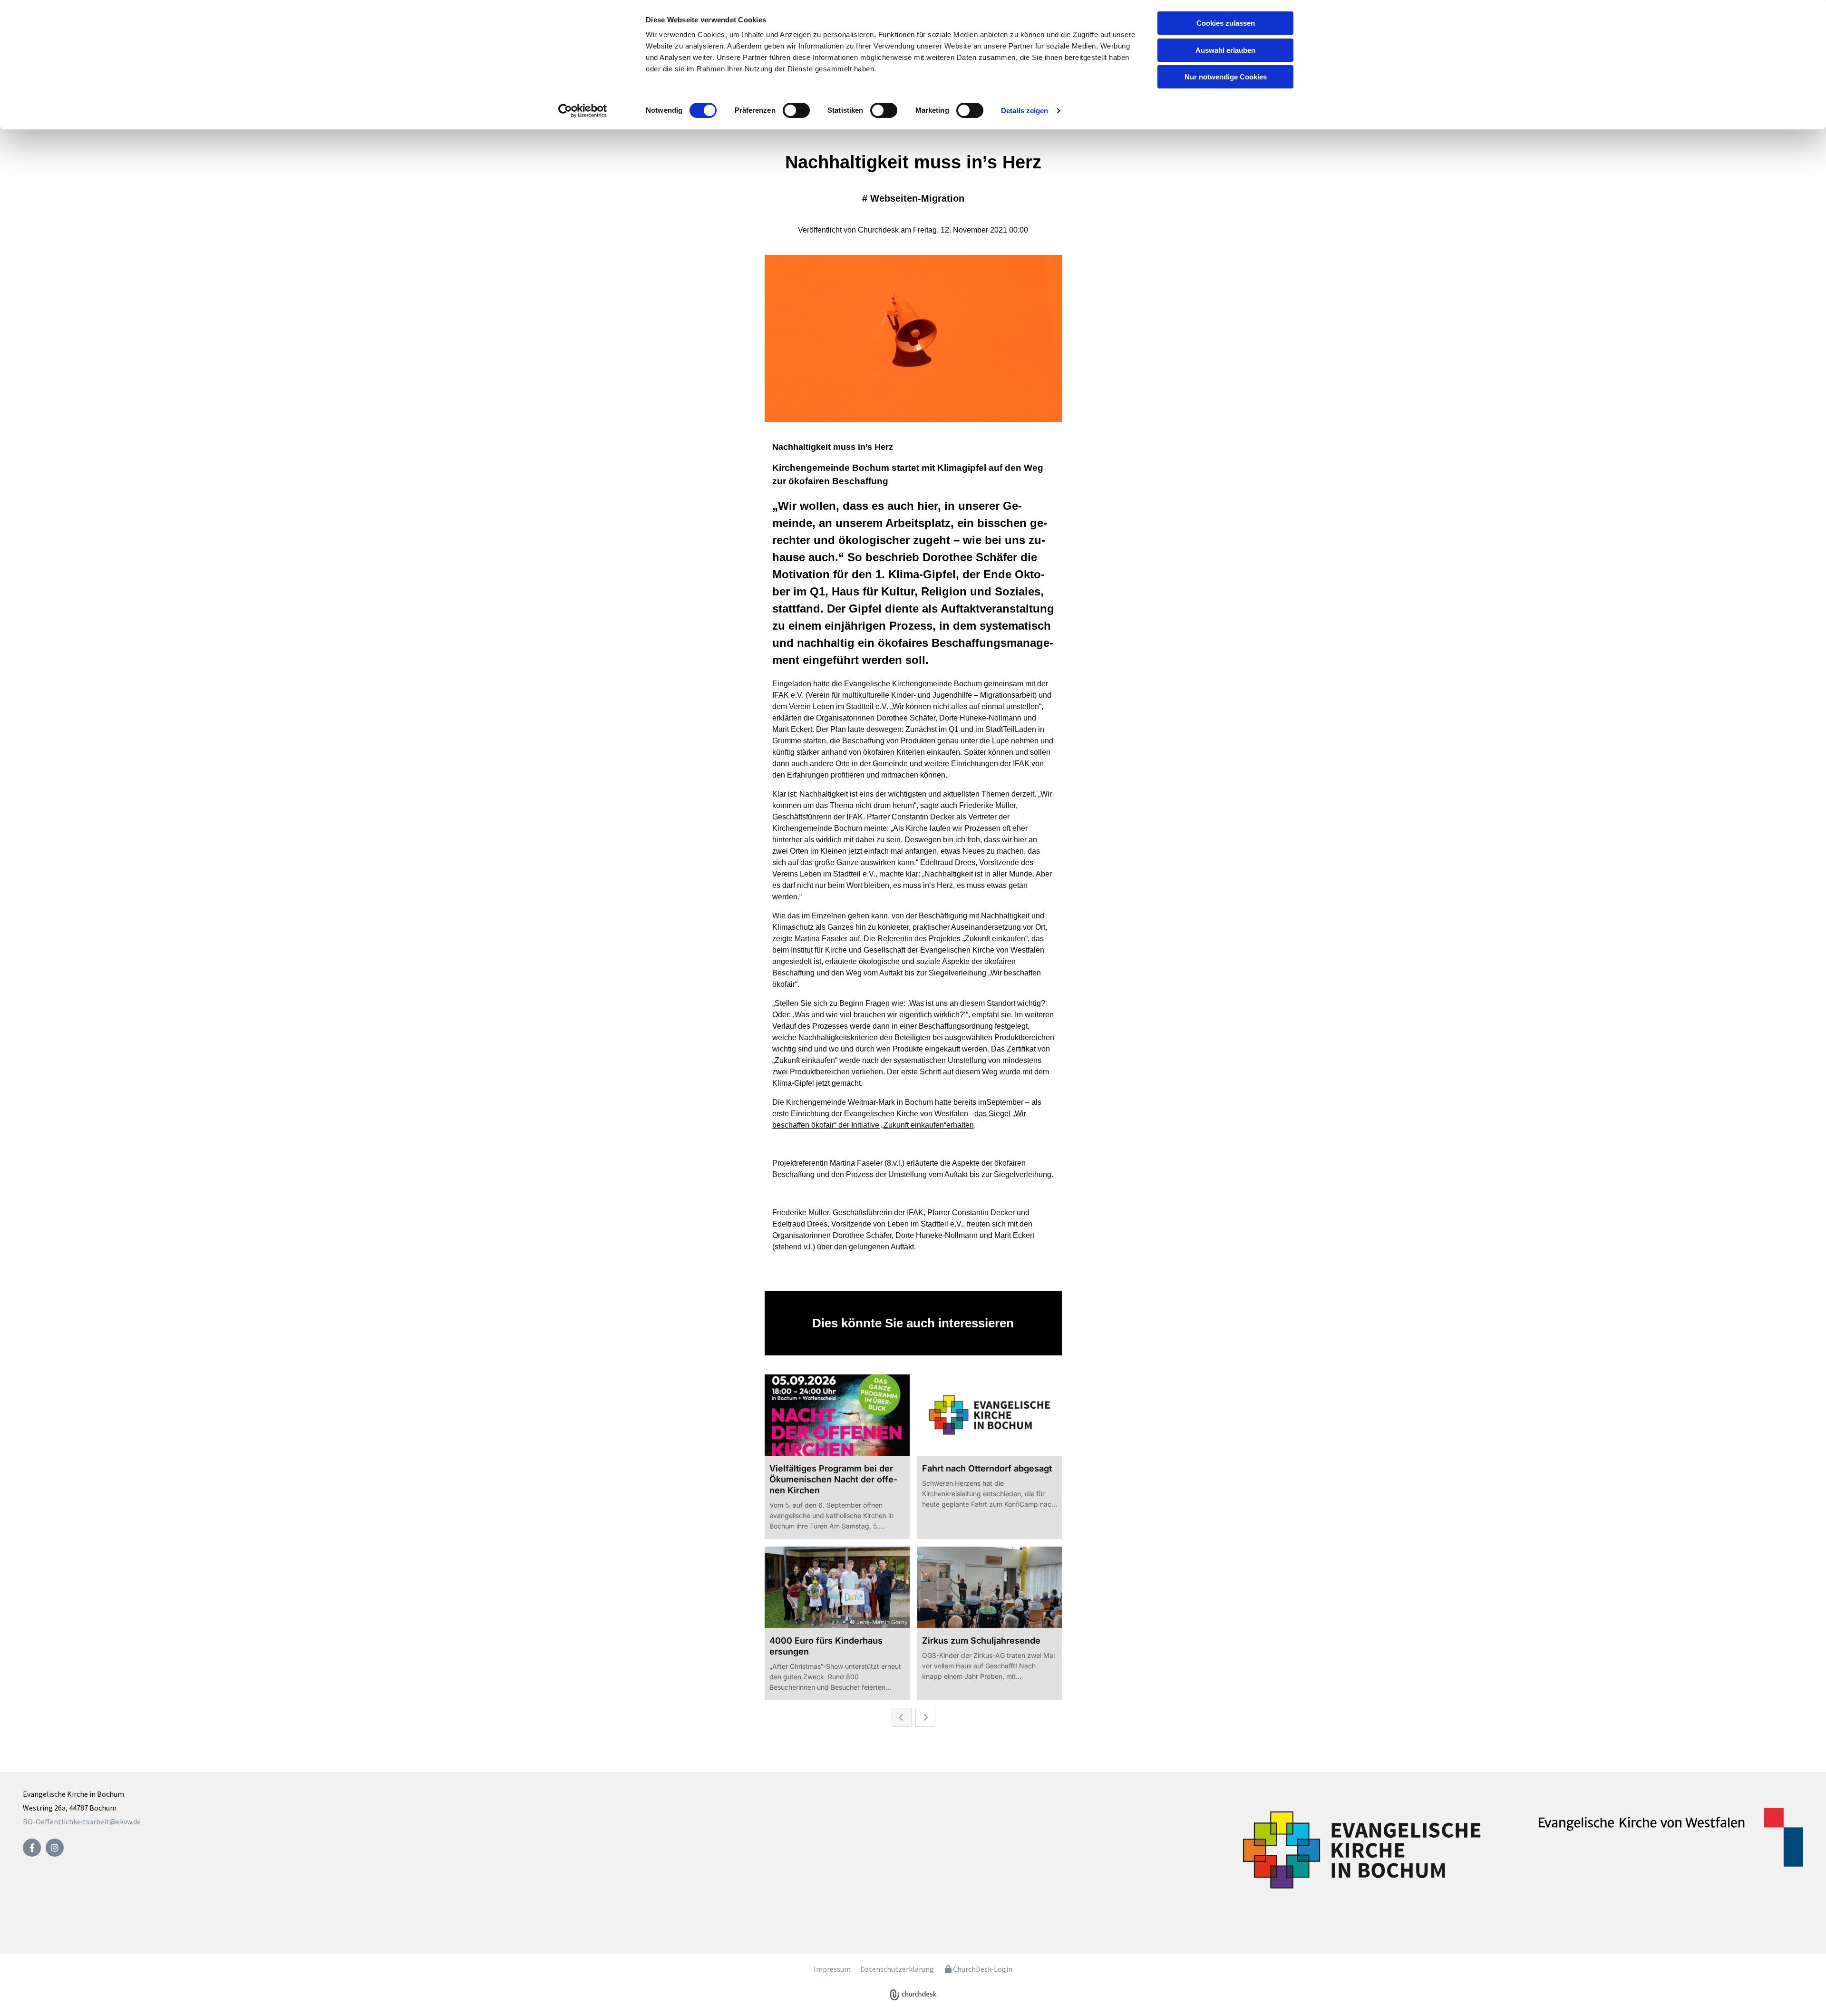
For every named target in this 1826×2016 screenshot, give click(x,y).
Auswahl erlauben (1225, 50)
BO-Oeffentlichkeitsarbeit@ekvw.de (82, 1821)
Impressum (832, 1969)
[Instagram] (55, 1848)
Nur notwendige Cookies (1226, 77)
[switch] (796, 110)
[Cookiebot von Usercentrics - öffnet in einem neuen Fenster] (583, 111)
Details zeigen (1025, 111)
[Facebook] (32, 1848)
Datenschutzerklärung (897, 1969)
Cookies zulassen (1226, 23)
